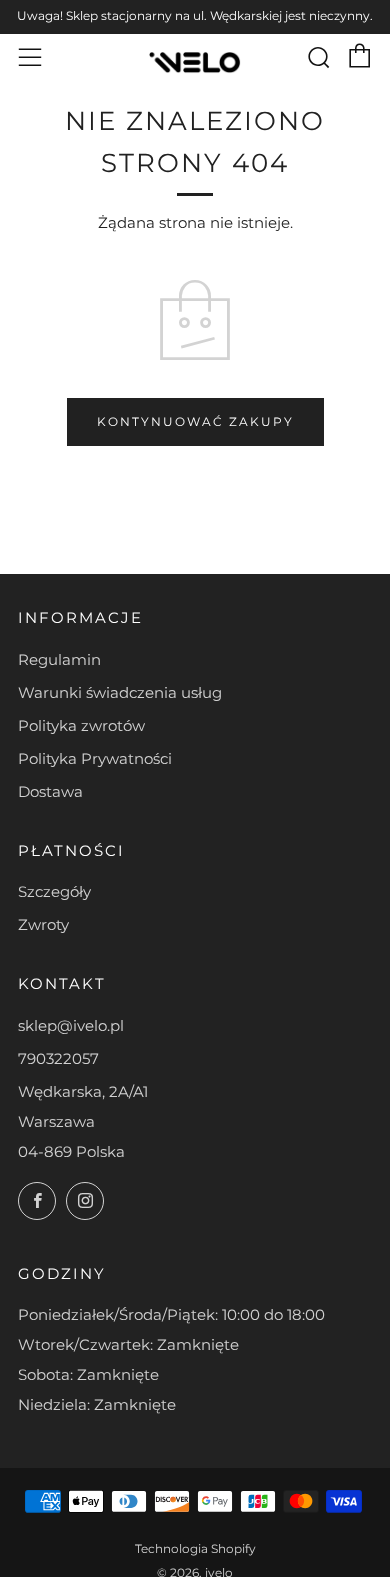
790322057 (58, 1058)
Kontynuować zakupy (195, 421)
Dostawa (50, 791)
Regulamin (59, 659)
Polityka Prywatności (95, 758)
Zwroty (43, 924)
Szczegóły (54, 891)
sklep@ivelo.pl (71, 1025)
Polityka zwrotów (81, 725)
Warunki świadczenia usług (120, 692)
